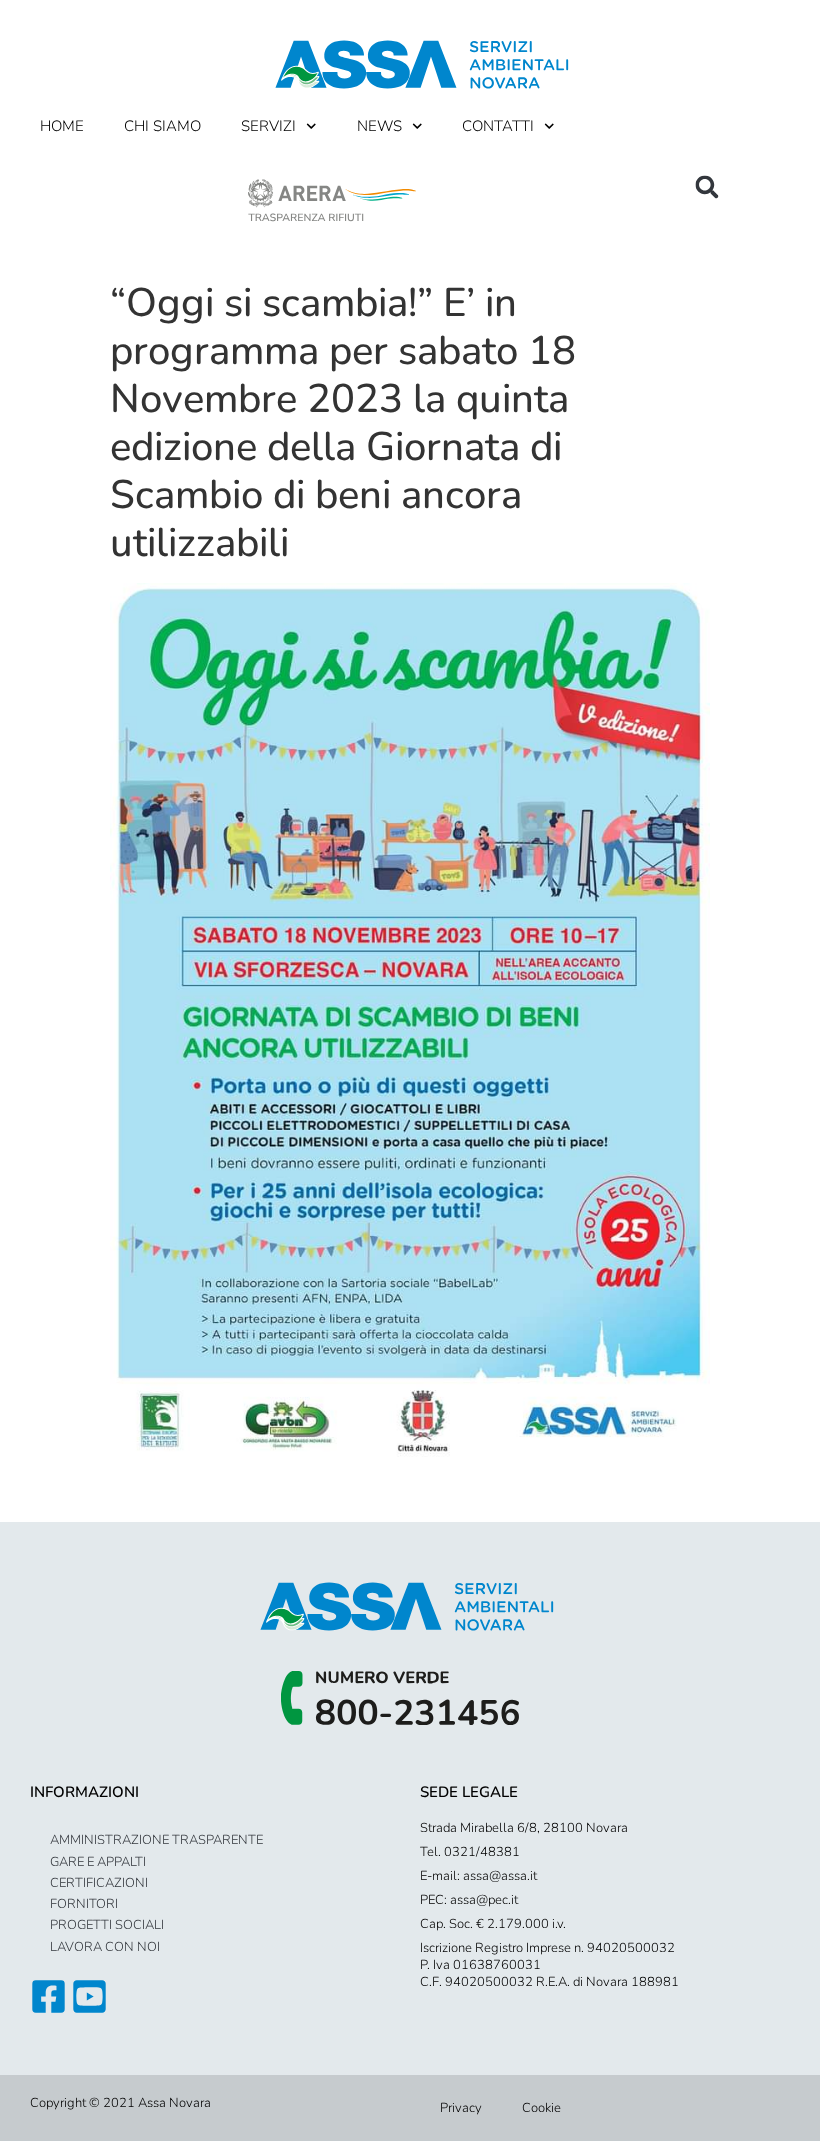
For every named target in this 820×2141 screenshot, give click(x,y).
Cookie (541, 2108)
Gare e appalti (98, 1862)
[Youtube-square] (89, 1996)
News (379, 126)
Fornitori (84, 1904)
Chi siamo (162, 126)
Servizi (268, 126)
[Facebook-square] (48, 1996)
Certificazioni (99, 1883)
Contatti (498, 126)
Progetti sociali (107, 1925)
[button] (707, 187)
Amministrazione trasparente (156, 1840)
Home (62, 126)
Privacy (461, 2108)
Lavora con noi (105, 1947)
